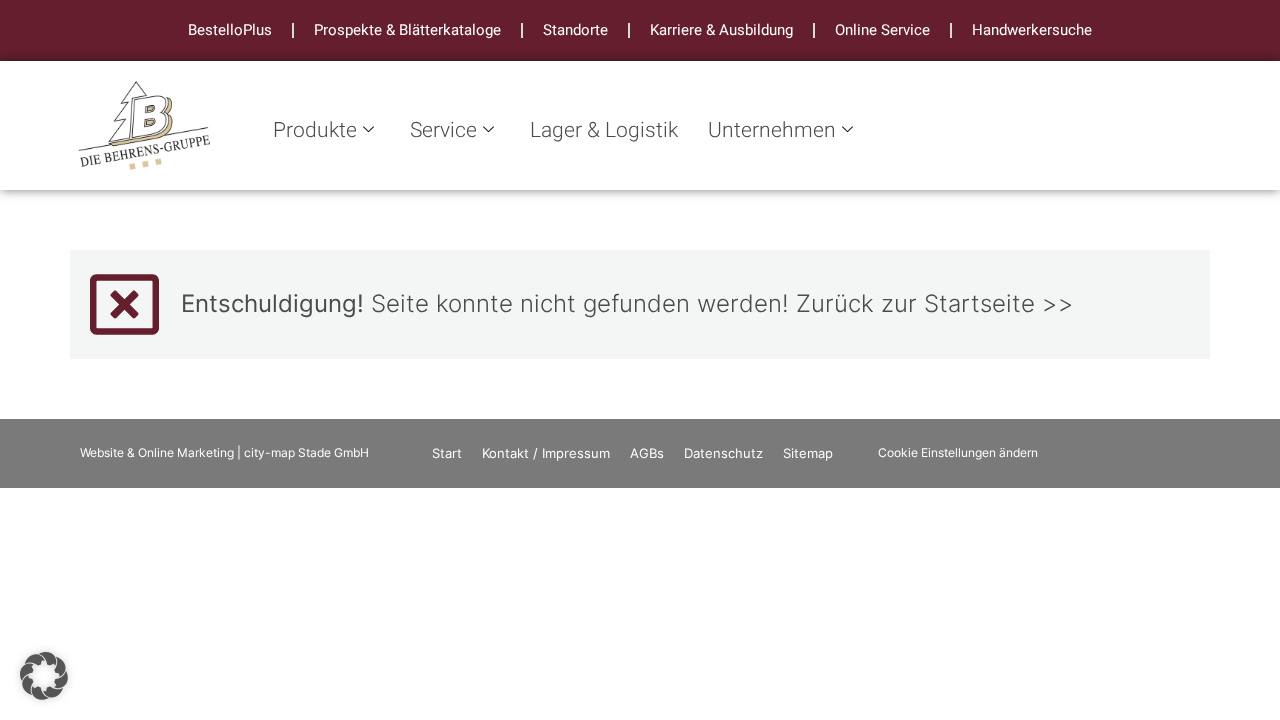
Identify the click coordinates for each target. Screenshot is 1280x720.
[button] (44, 676)
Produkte (315, 130)
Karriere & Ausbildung (721, 30)
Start (447, 453)
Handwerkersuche (1032, 30)
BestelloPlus (230, 30)
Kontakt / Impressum (546, 453)
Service (443, 130)
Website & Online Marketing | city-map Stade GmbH (224, 452)
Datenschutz (723, 453)
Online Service (882, 30)
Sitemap (808, 453)
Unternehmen (772, 130)
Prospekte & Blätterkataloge (407, 30)
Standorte (575, 30)
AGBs (647, 453)
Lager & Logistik (604, 130)
